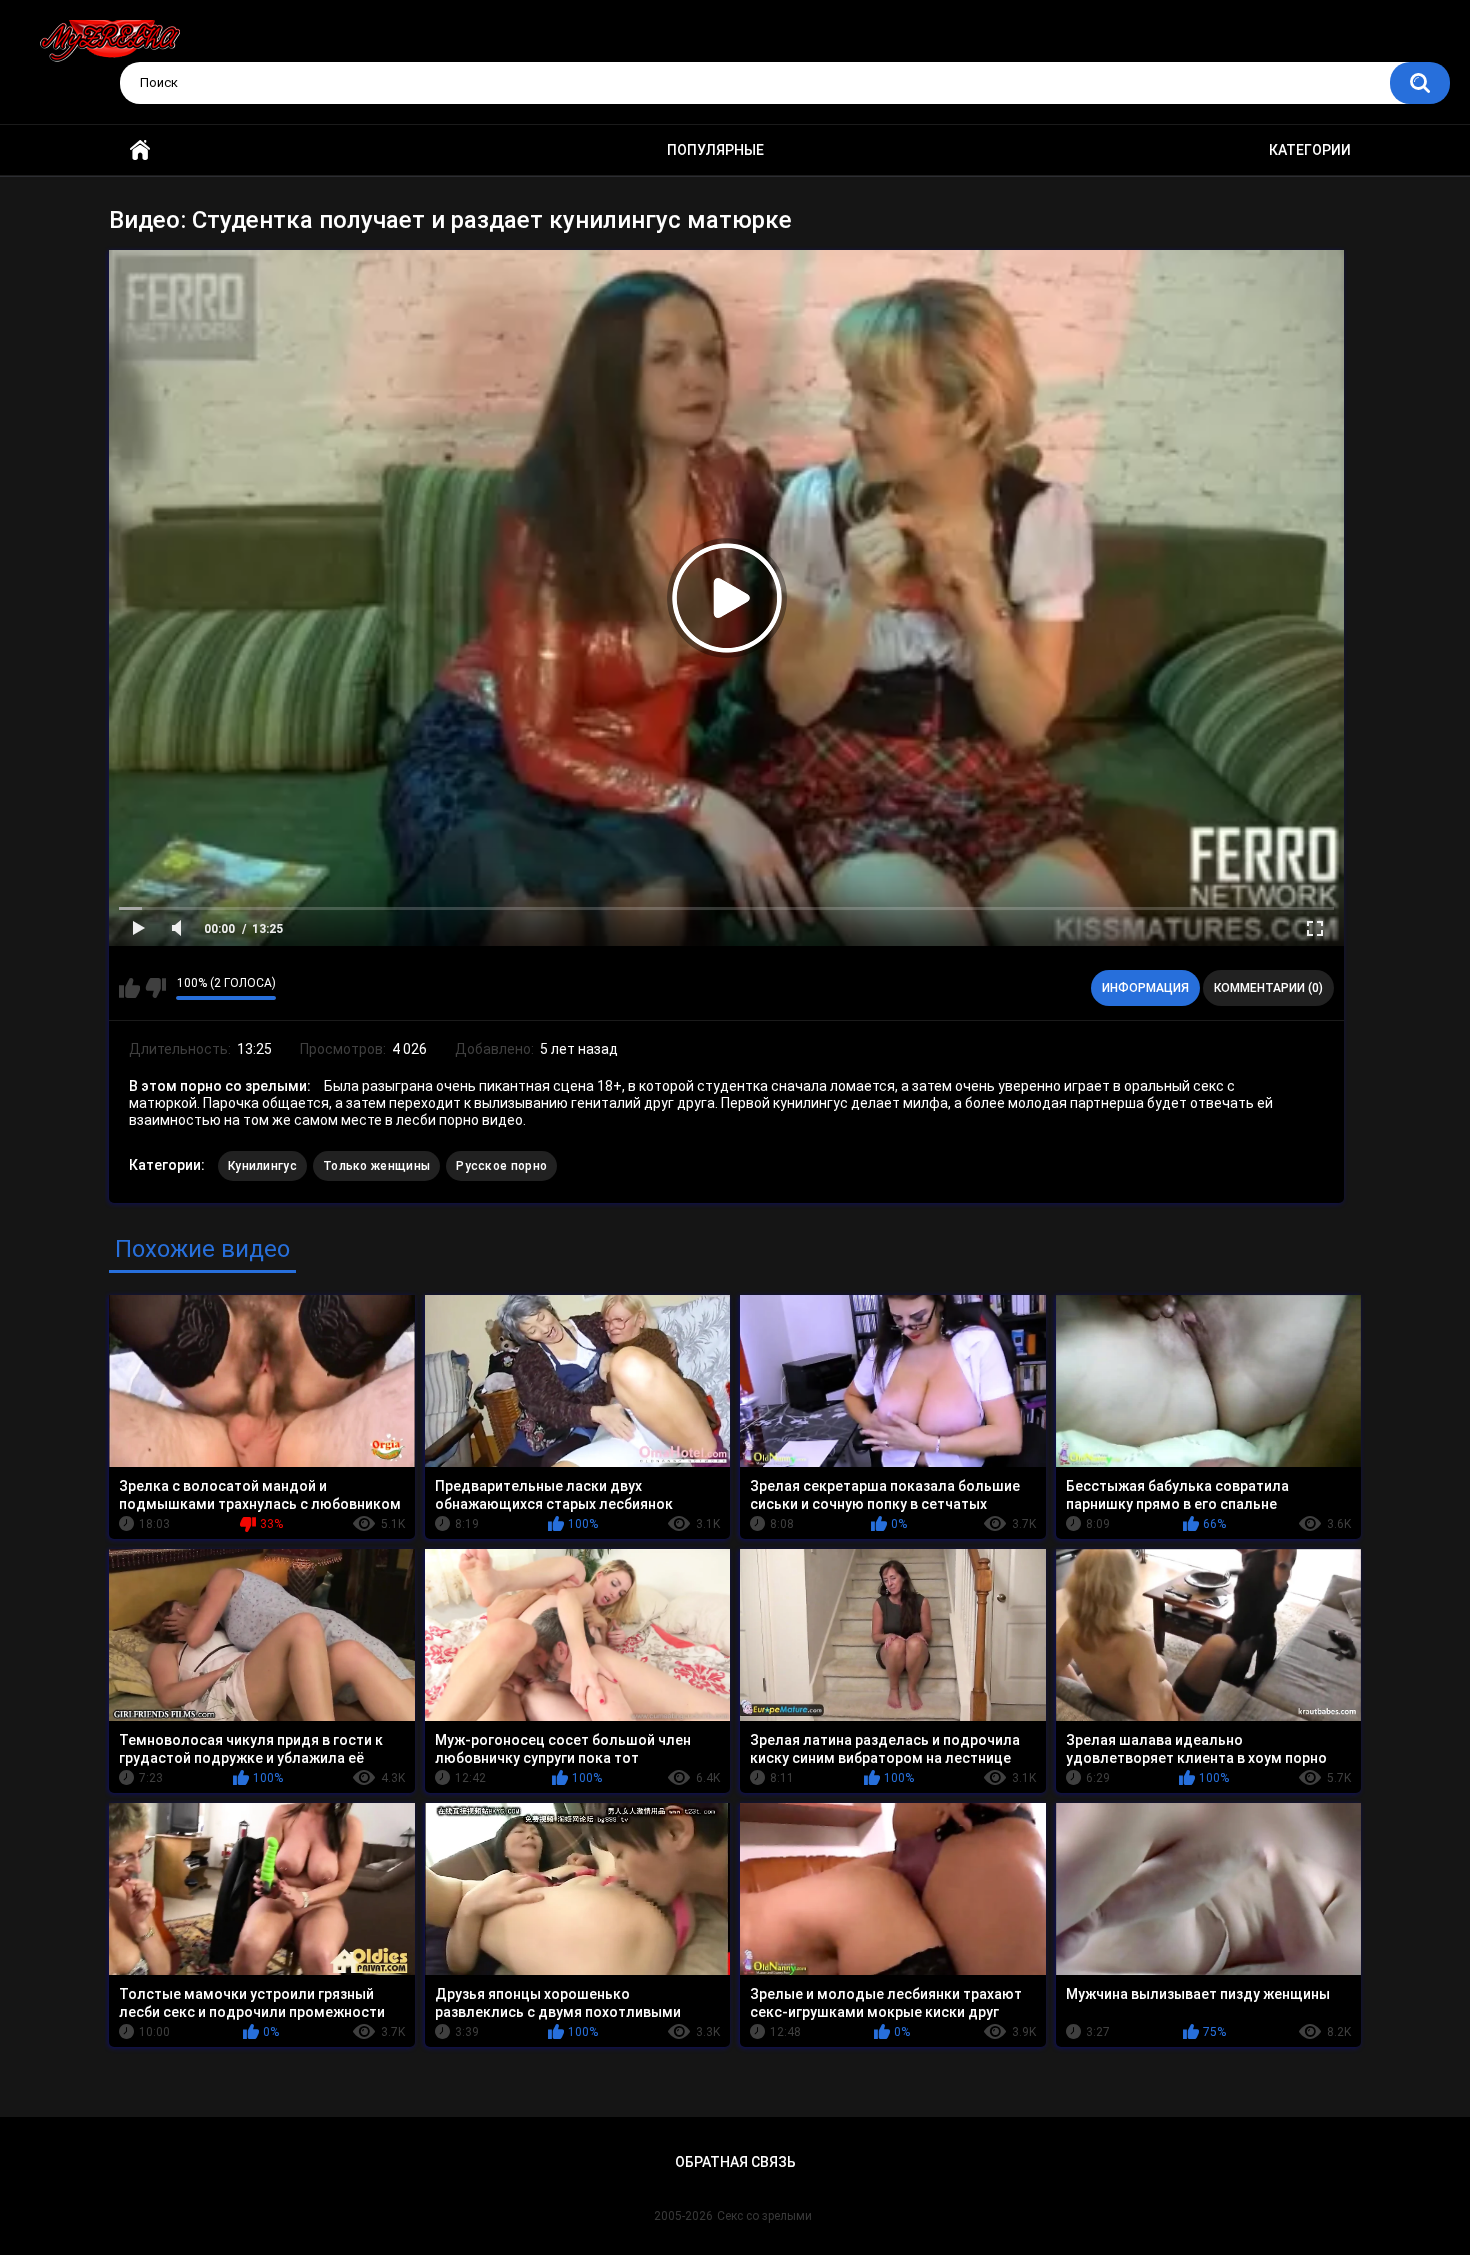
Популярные (715, 150)
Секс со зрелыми (764, 2216)
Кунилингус (262, 1166)
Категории (1310, 150)
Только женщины (376, 1166)
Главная (140, 150)
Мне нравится (129, 988)
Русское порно (501, 1166)
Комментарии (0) (1268, 988)
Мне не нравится (155, 988)
